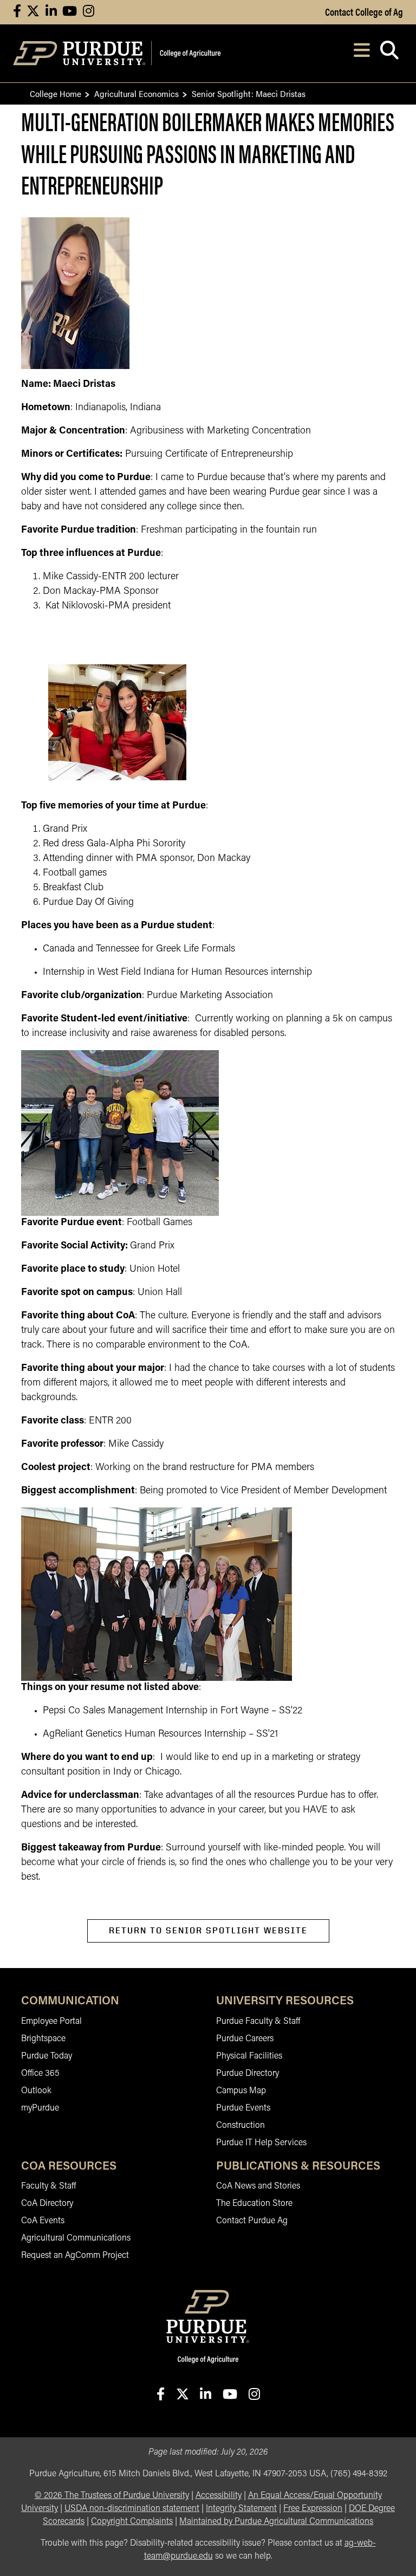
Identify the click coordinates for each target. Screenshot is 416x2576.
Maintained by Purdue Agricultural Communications (276, 2522)
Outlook (36, 2091)
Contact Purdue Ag (252, 2221)
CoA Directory (47, 2204)
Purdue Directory (248, 2074)
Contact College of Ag (364, 11)
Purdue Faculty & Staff (258, 2022)
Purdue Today (47, 2056)
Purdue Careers (245, 2039)
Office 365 (40, 2074)
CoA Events (43, 2221)
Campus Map (241, 2091)
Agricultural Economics (136, 93)
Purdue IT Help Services (261, 2143)
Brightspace (43, 2039)
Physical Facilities (249, 2056)
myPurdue (40, 2108)
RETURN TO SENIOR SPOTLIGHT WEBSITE (208, 1930)
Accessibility (219, 2496)
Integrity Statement (241, 2509)
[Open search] (389, 53)
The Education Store (254, 2204)
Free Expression (313, 2509)
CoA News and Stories (258, 2186)
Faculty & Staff (48, 2186)
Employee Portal (51, 2022)
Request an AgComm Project (75, 2256)
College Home (56, 93)
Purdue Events (243, 2108)
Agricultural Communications (76, 2238)
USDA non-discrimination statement (132, 2509)
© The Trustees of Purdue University (112, 2496)
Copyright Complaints (132, 2522)
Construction (240, 2126)
